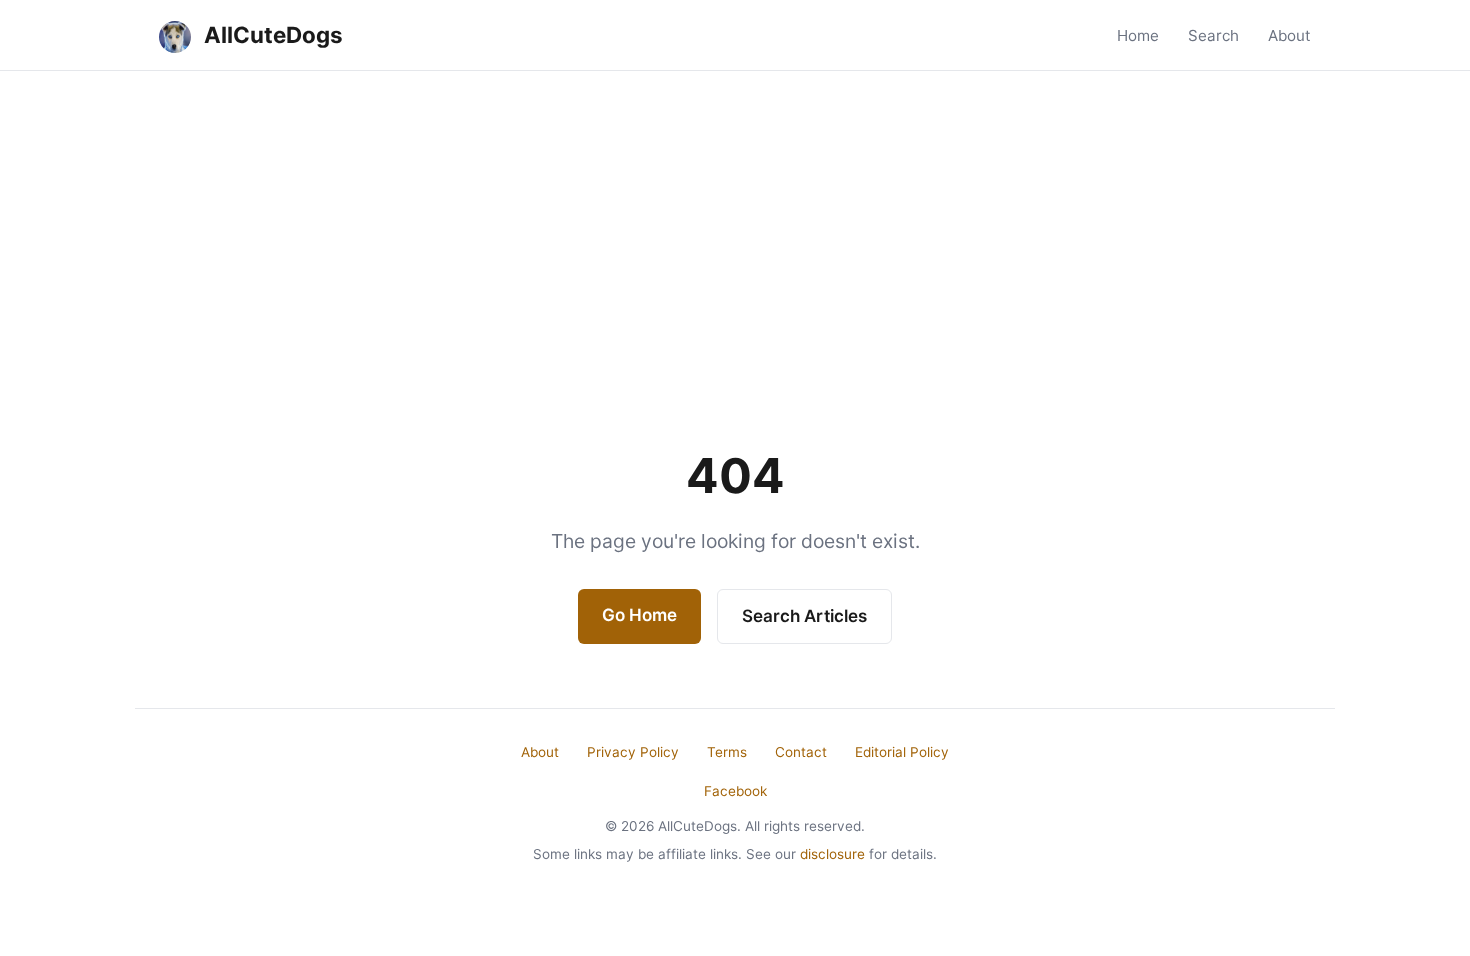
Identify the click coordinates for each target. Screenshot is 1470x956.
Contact (801, 752)
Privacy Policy (633, 752)
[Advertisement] (735, 221)
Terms (727, 752)
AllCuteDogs (271, 34)
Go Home (639, 615)
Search (1213, 35)
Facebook (735, 791)
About (1289, 35)
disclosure (832, 854)
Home (1138, 35)
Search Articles (804, 616)
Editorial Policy (902, 752)
